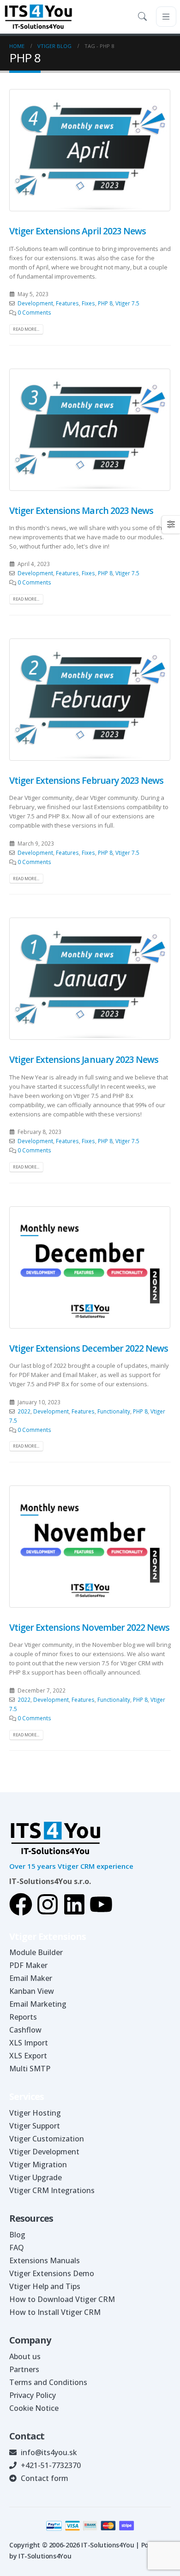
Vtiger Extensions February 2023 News (86, 780)
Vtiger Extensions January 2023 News (84, 1059)
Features (67, 303)
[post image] (90, 150)
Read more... (26, 329)
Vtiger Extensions (48, 1936)
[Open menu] (166, 17)
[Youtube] (101, 1904)
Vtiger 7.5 (127, 303)
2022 (24, 1411)
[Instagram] (48, 1904)
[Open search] (144, 17)
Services (27, 2096)
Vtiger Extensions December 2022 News (89, 1348)
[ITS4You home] (38, 17)
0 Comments (34, 312)
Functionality (114, 1411)
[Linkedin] (74, 1904)
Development (35, 303)
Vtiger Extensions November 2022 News (89, 1627)
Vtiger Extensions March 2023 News (81, 510)
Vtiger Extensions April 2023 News (78, 231)
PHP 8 (105, 303)
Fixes (88, 303)
